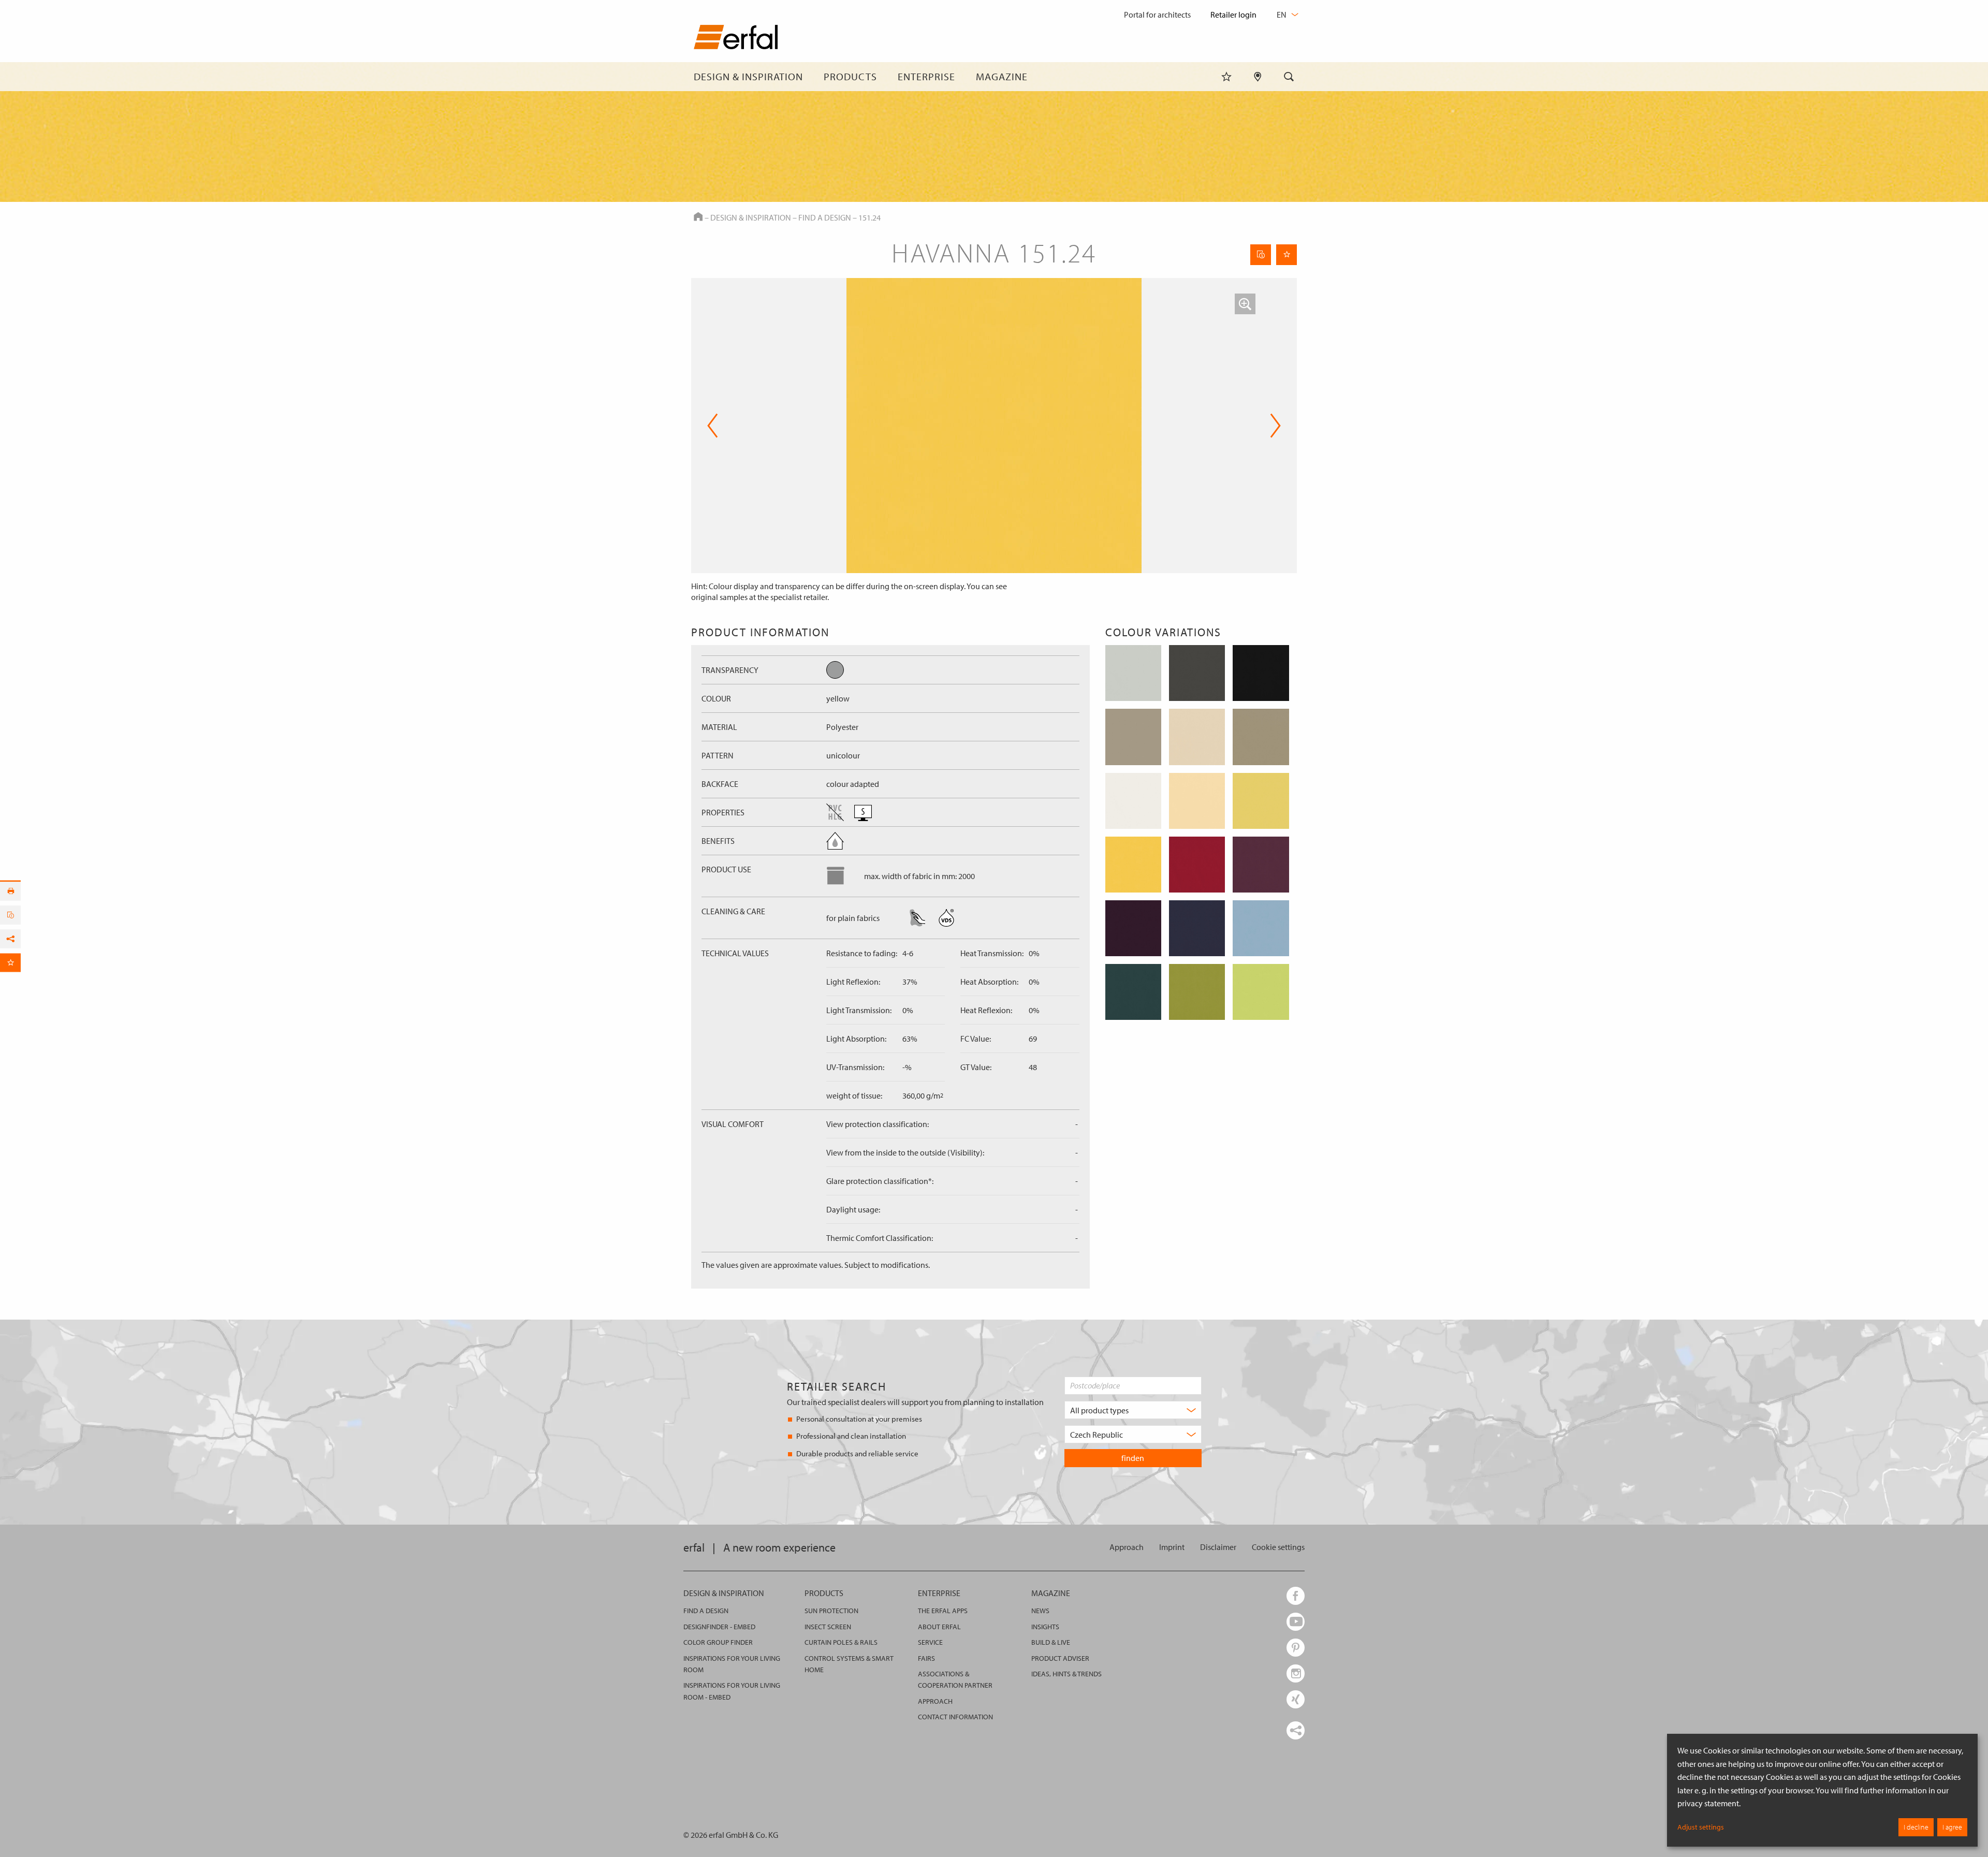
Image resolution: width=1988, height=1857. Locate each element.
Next (1272, 426)
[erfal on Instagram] (1296, 1673)
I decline (1916, 1827)
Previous (713, 426)
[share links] (1296, 1730)
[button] (1245, 304)
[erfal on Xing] (1296, 1699)
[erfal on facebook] (1296, 1596)
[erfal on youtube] (1296, 1622)
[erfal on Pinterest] (1296, 1648)
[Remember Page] (1287, 255)
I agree (1952, 1827)
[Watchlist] (1226, 77)
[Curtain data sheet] (1261, 255)
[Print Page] (10, 891)
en (1282, 14)
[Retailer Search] (1258, 77)
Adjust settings (1701, 1827)
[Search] (1289, 77)
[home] (736, 39)
